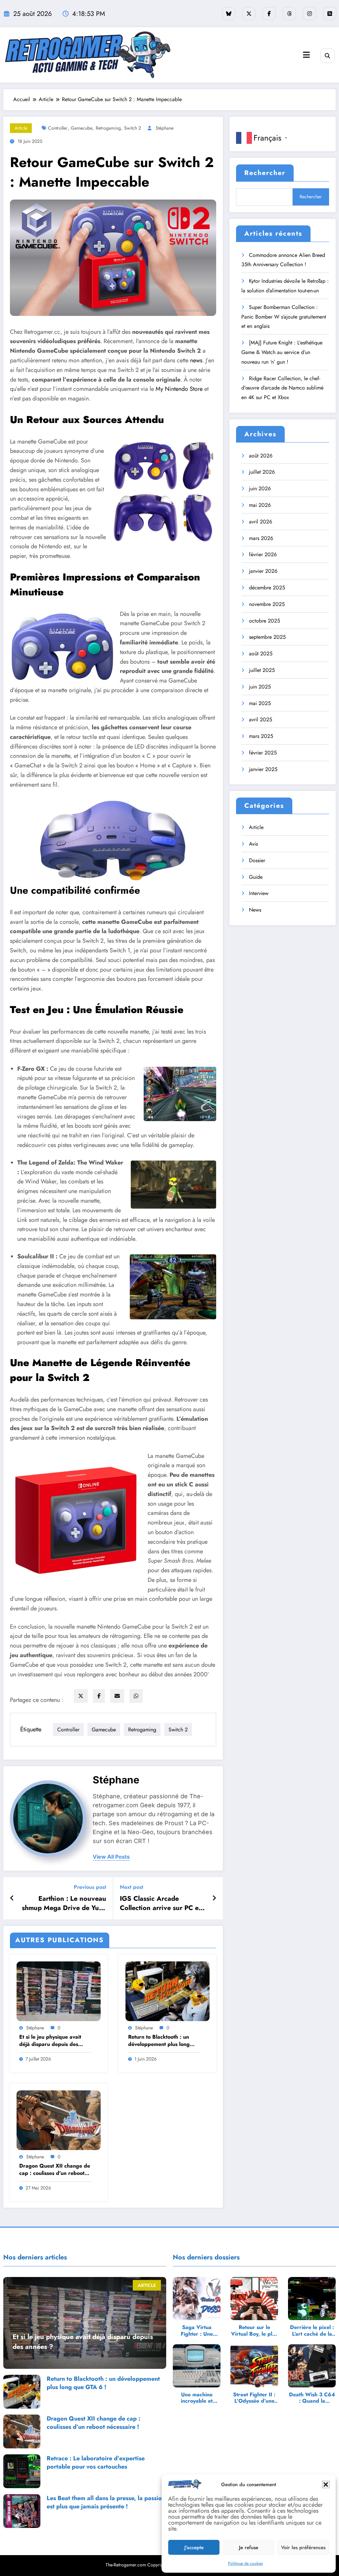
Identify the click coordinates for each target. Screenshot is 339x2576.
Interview (259, 893)
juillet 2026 (262, 472)
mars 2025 (261, 736)
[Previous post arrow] (12, 1898)
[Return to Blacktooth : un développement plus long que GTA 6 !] (168, 1991)
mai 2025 (260, 703)
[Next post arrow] (214, 1898)
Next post (132, 1887)
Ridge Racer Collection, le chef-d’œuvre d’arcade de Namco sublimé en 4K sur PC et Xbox (282, 388)
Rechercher (265, 173)
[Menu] (306, 55)
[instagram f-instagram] (310, 14)
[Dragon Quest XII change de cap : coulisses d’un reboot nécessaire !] (59, 2120)
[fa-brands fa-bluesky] (229, 14)
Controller (58, 128)
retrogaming (108, 128)
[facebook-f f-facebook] (269, 14)
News (255, 910)
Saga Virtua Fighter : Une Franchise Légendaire (197, 2330)
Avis (253, 844)
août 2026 (261, 456)
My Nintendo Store (179, 389)
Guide (256, 877)
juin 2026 (260, 488)
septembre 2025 (267, 637)
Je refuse (249, 2547)
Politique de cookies (245, 2563)
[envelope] (117, 1696)
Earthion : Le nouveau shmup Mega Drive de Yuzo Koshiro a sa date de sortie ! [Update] (63, 1904)
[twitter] (81, 1696)
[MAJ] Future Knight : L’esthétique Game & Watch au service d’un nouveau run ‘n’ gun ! (282, 352)
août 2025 (261, 654)
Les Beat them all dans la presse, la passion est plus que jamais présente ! (106, 2502)
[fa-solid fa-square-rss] (330, 14)
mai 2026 (260, 505)
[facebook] (99, 1696)
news (196, 360)
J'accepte (194, 2547)
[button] (326, 2485)
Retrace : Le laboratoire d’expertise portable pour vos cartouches (96, 2463)
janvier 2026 (263, 571)
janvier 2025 (263, 769)
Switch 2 (133, 128)
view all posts (111, 1857)
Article (21, 128)
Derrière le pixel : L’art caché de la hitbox (312, 2330)
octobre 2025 (265, 621)
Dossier (257, 860)
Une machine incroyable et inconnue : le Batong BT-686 (197, 2398)
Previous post (90, 1887)
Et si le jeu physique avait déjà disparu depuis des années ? (50, 2041)
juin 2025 (260, 687)
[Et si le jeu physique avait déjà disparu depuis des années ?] (59, 1991)
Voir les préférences (303, 2547)
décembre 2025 (267, 588)
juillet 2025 (262, 670)
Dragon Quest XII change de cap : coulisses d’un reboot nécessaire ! (55, 2170)
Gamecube (82, 128)
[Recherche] (328, 56)
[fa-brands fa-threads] (289, 14)
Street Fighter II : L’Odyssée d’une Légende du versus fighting (254, 2398)
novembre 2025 (267, 604)
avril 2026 (261, 522)
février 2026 (263, 554)
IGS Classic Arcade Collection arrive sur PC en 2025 (161, 1904)
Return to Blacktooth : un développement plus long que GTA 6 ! (159, 2041)
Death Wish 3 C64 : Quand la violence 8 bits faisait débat (312, 2398)
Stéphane (165, 128)
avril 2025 (261, 719)
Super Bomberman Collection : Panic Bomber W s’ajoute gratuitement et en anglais (284, 317)
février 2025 (263, 753)
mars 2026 (261, 538)
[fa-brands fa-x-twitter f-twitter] (249, 14)
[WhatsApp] (136, 1696)
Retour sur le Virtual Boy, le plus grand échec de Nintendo (254, 2330)
